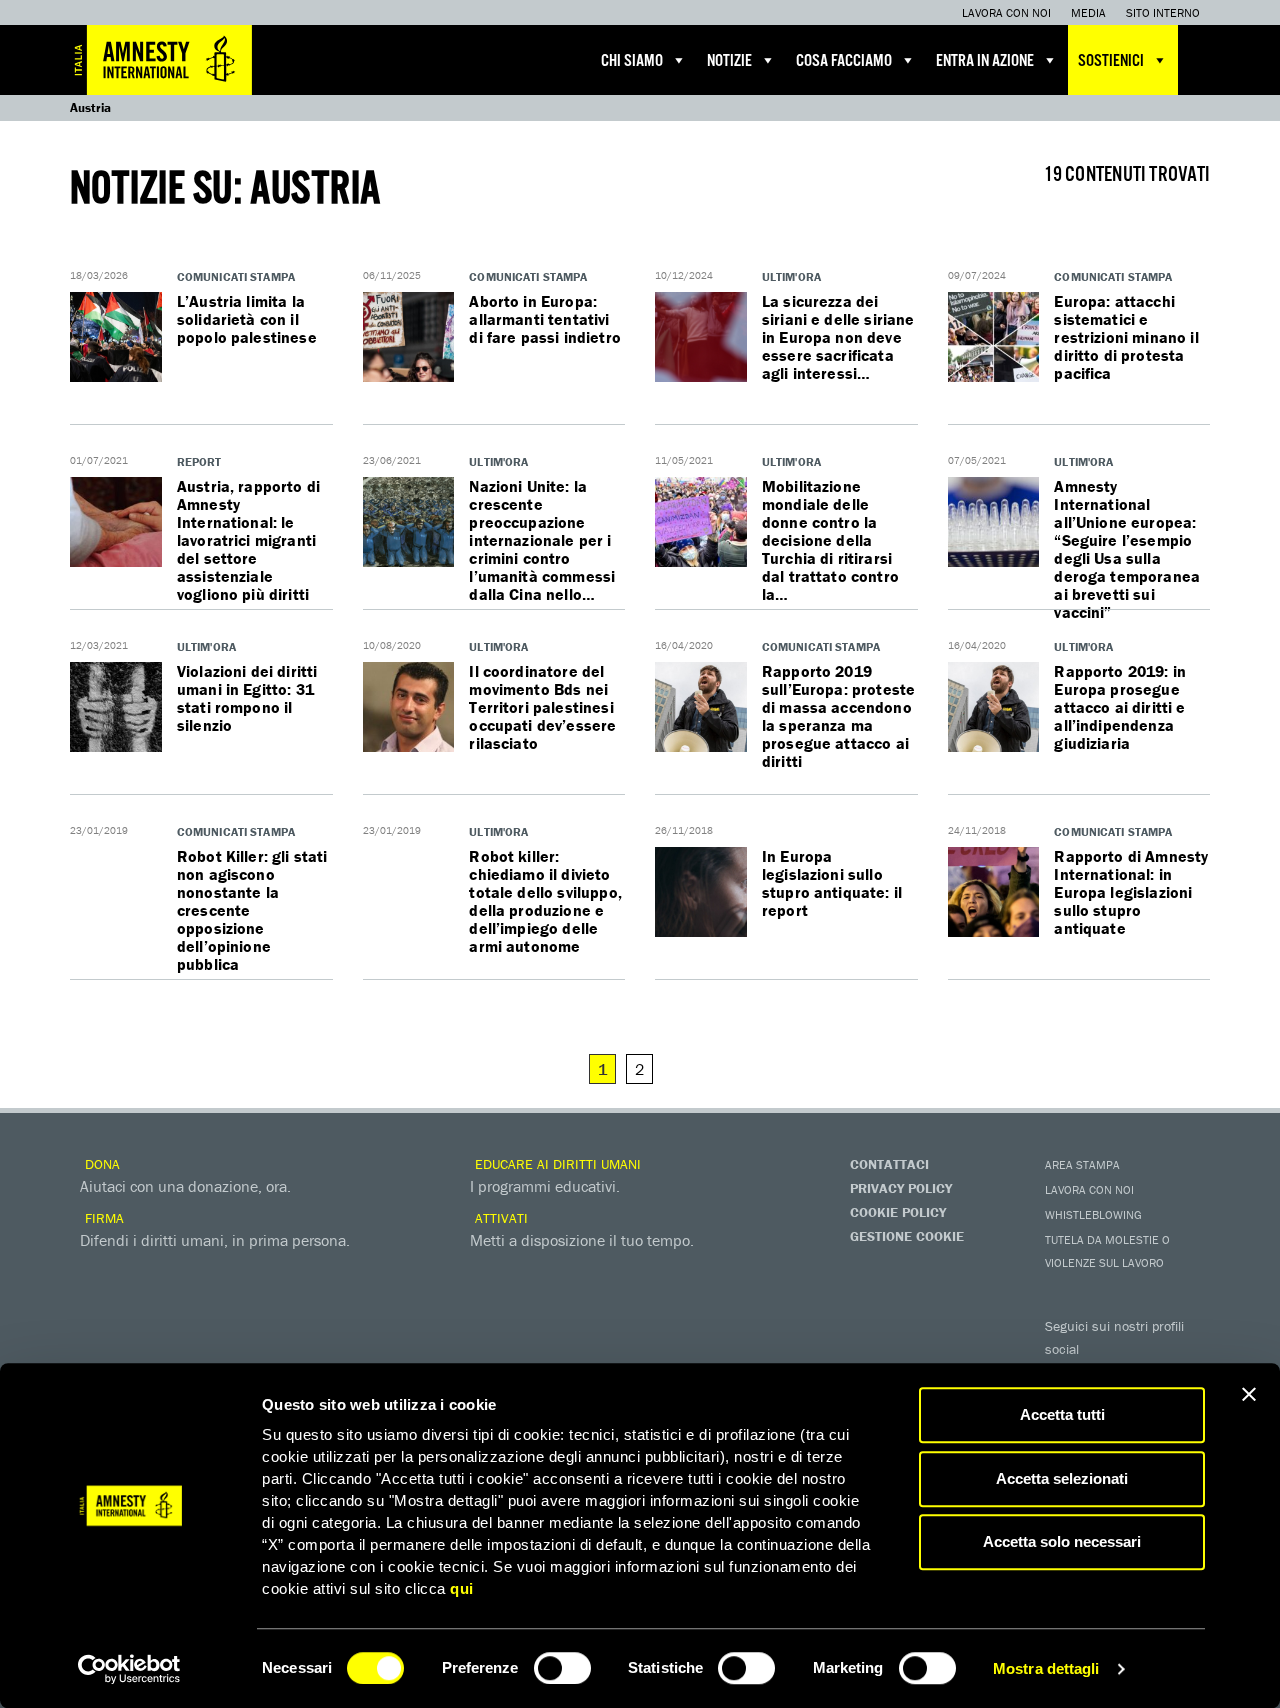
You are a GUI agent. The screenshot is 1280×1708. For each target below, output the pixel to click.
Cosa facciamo (844, 61)
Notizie (729, 61)
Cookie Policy (898, 1212)
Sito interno (1163, 12)
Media (1088, 12)
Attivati (499, 1218)
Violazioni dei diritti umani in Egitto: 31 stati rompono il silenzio (247, 698)
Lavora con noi (1006, 12)
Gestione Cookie (907, 1236)
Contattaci (889, 1164)
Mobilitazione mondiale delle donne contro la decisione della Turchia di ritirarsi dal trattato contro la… (830, 540)
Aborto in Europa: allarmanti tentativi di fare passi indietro (545, 319)
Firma (102, 1218)
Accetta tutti (1062, 1414)
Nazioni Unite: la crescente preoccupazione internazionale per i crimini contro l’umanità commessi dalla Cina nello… (542, 540)
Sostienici (1111, 61)
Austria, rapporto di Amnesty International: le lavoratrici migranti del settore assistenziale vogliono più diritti (248, 540)
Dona (100, 1164)
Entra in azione (985, 61)
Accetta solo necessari (1062, 1541)
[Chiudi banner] (1249, 1394)
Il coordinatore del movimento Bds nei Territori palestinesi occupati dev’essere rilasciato (542, 707)
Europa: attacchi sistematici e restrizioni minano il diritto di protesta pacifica (1126, 337)
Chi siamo (632, 61)
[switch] (562, 1668)
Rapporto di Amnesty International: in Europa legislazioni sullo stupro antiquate (1131, 892)
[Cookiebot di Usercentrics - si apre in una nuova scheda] (129, 1669)
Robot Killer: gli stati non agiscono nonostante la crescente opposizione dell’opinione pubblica (252, 910)
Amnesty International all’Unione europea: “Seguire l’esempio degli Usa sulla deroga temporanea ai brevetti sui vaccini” (1127, 549)
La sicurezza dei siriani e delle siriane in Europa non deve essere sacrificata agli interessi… (838, 337)
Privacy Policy (901, 1188)
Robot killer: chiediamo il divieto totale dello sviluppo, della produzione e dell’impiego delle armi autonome (545, 901)
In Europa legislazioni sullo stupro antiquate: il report (832, 883)
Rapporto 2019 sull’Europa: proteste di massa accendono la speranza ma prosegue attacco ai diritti (838, 716)
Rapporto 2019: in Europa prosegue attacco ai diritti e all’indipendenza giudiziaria (1120, 707)
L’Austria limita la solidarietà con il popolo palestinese (247, 319)
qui (462, 1588)
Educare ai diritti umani (556, 1164)
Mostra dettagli (1046, 1668)
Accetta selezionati (1062, 1478)
